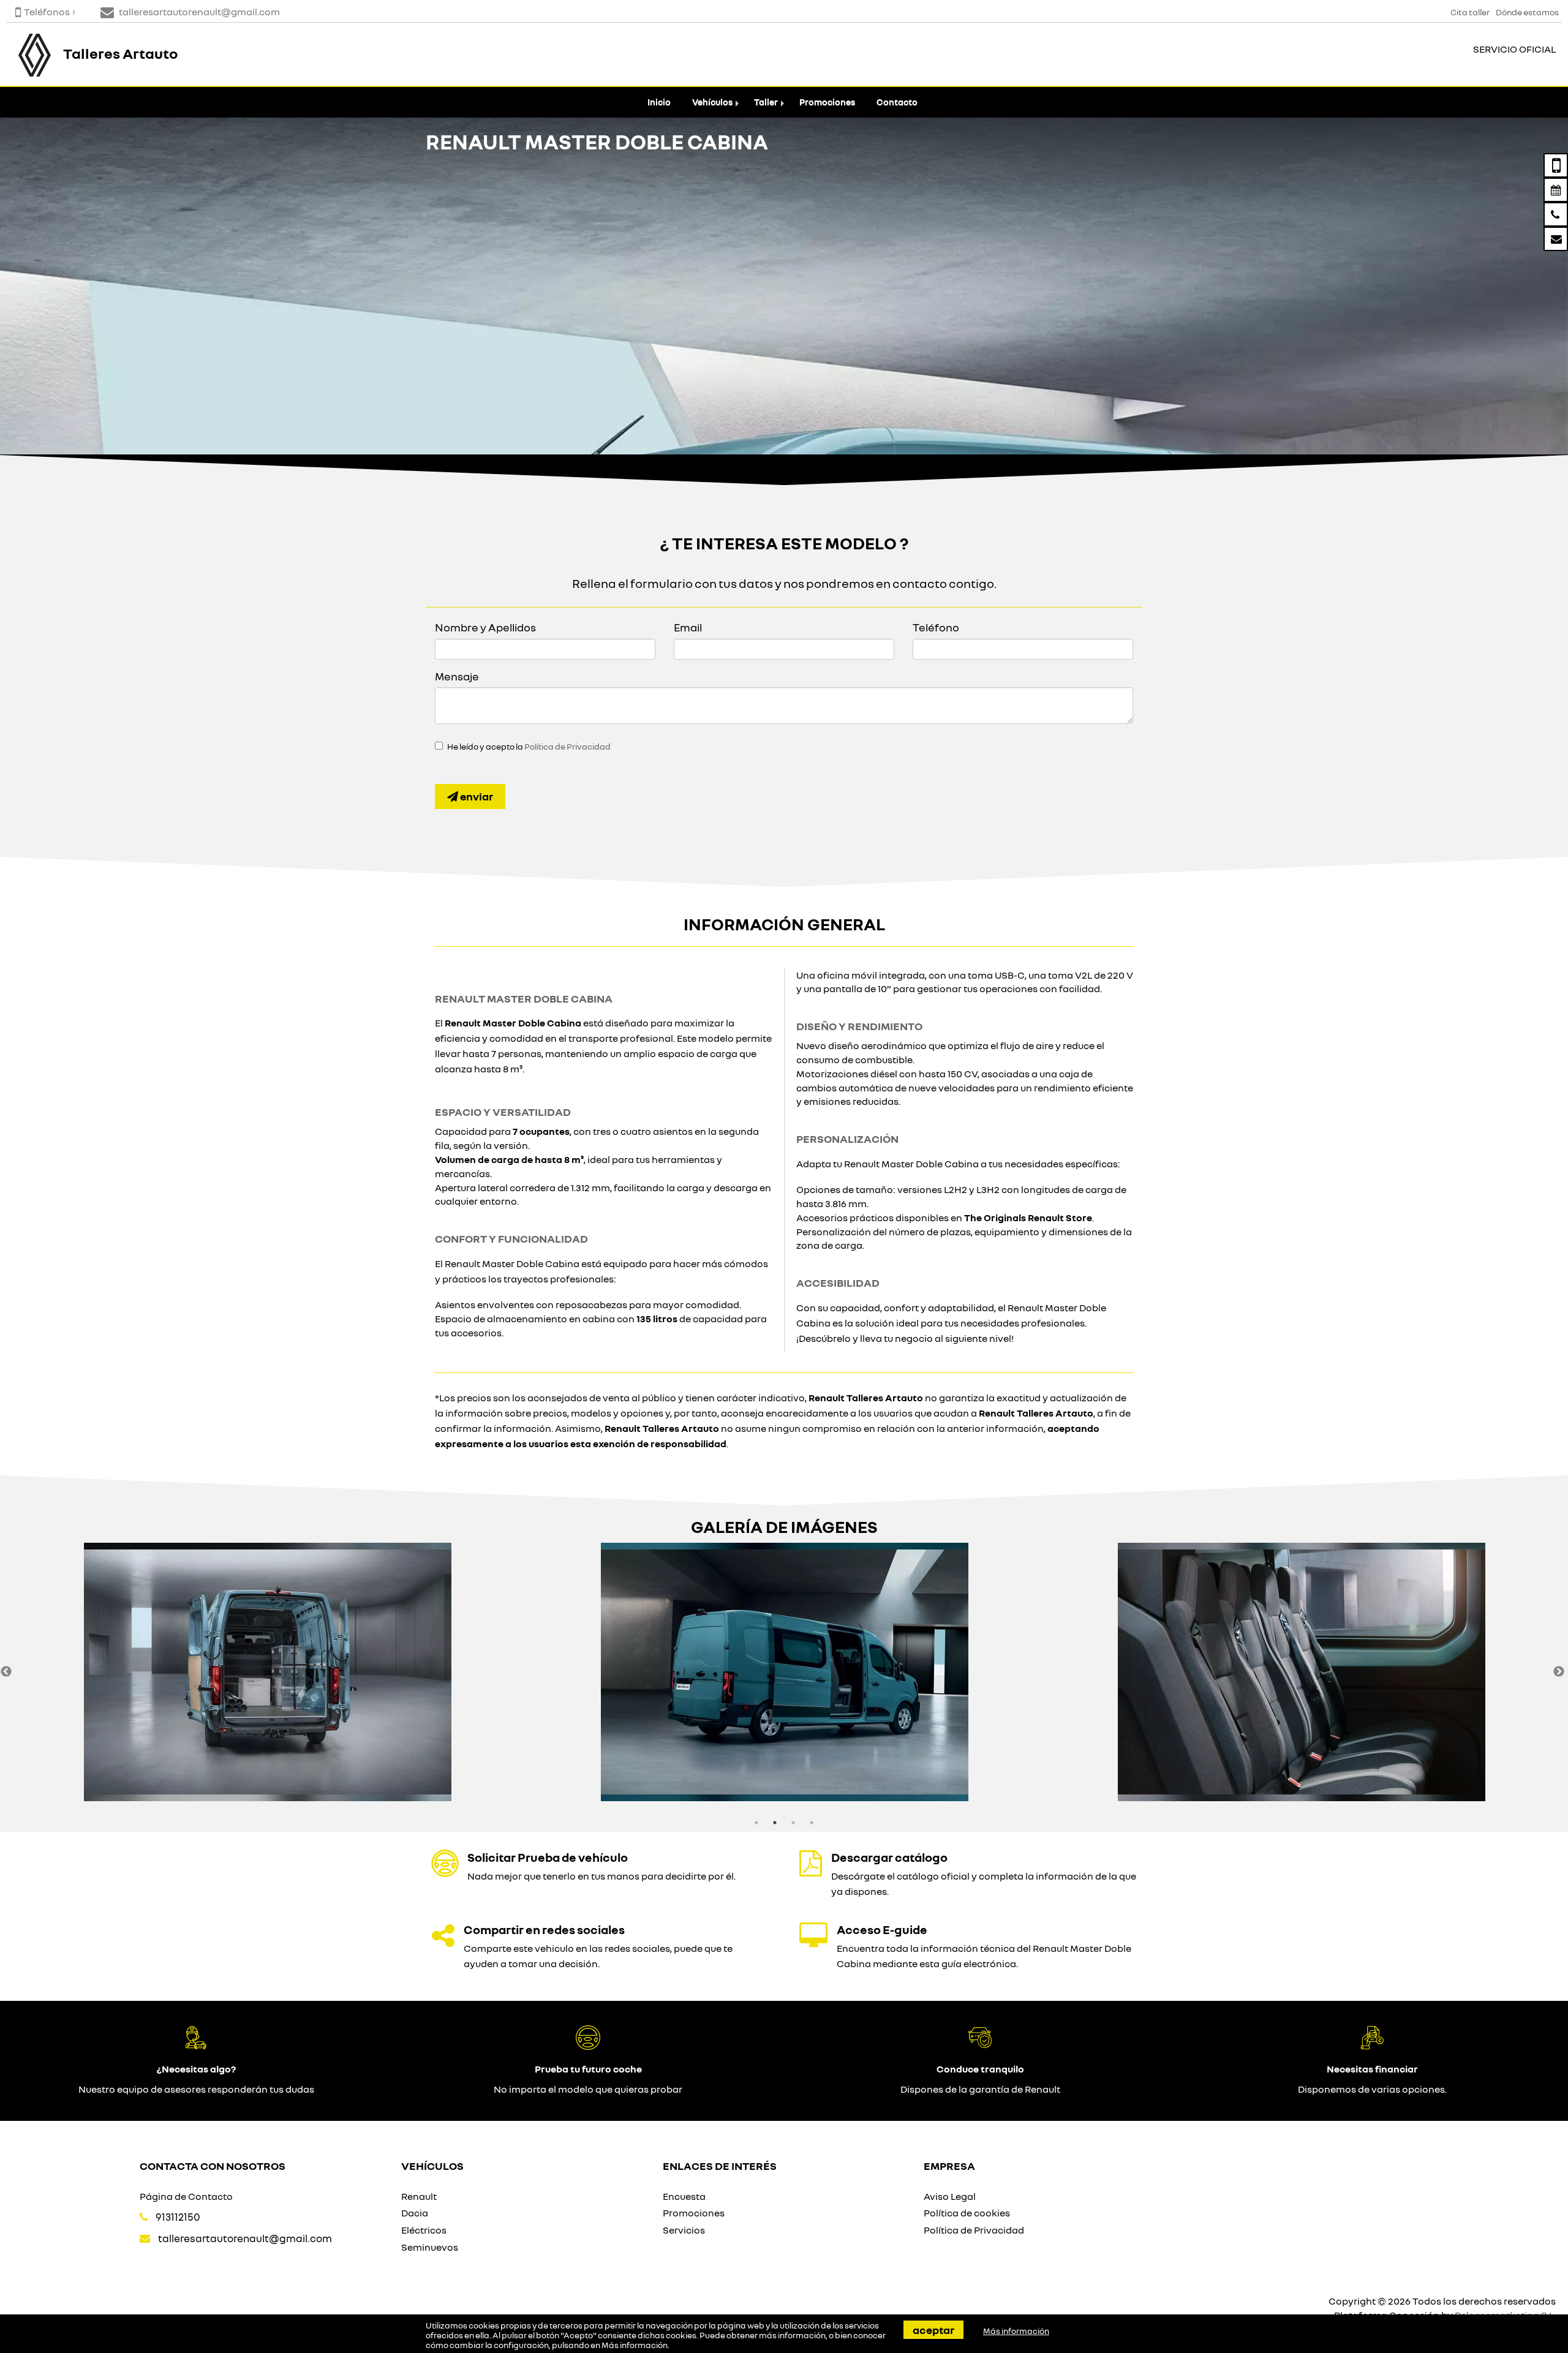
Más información (635, 2345)
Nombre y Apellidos (485, 627)
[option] (268, 1672)
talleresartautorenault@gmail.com (245, 2238)
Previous (6, 1672)
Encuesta (684, 2196)
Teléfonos (47, 12)
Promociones (827, 102)
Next (1559, 1672)
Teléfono (936, 627)
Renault (419, 2196)
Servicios (684, 2230)
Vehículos (712, 102)
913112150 (178, 2217)
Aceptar (933, 2330)
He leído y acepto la (529, 747)
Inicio (659, 102)
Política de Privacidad (567, 747)
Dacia (415, 2213)
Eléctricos (424, 2230)
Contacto (897, 102)
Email (688, 627)
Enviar (476, 796)
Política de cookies (967, 2213)
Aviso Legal (950, 2196)
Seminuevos (430, 2247)
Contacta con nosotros (213, 2166)
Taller (766, 102)
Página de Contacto (186, 2196)
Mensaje (457, 676)
